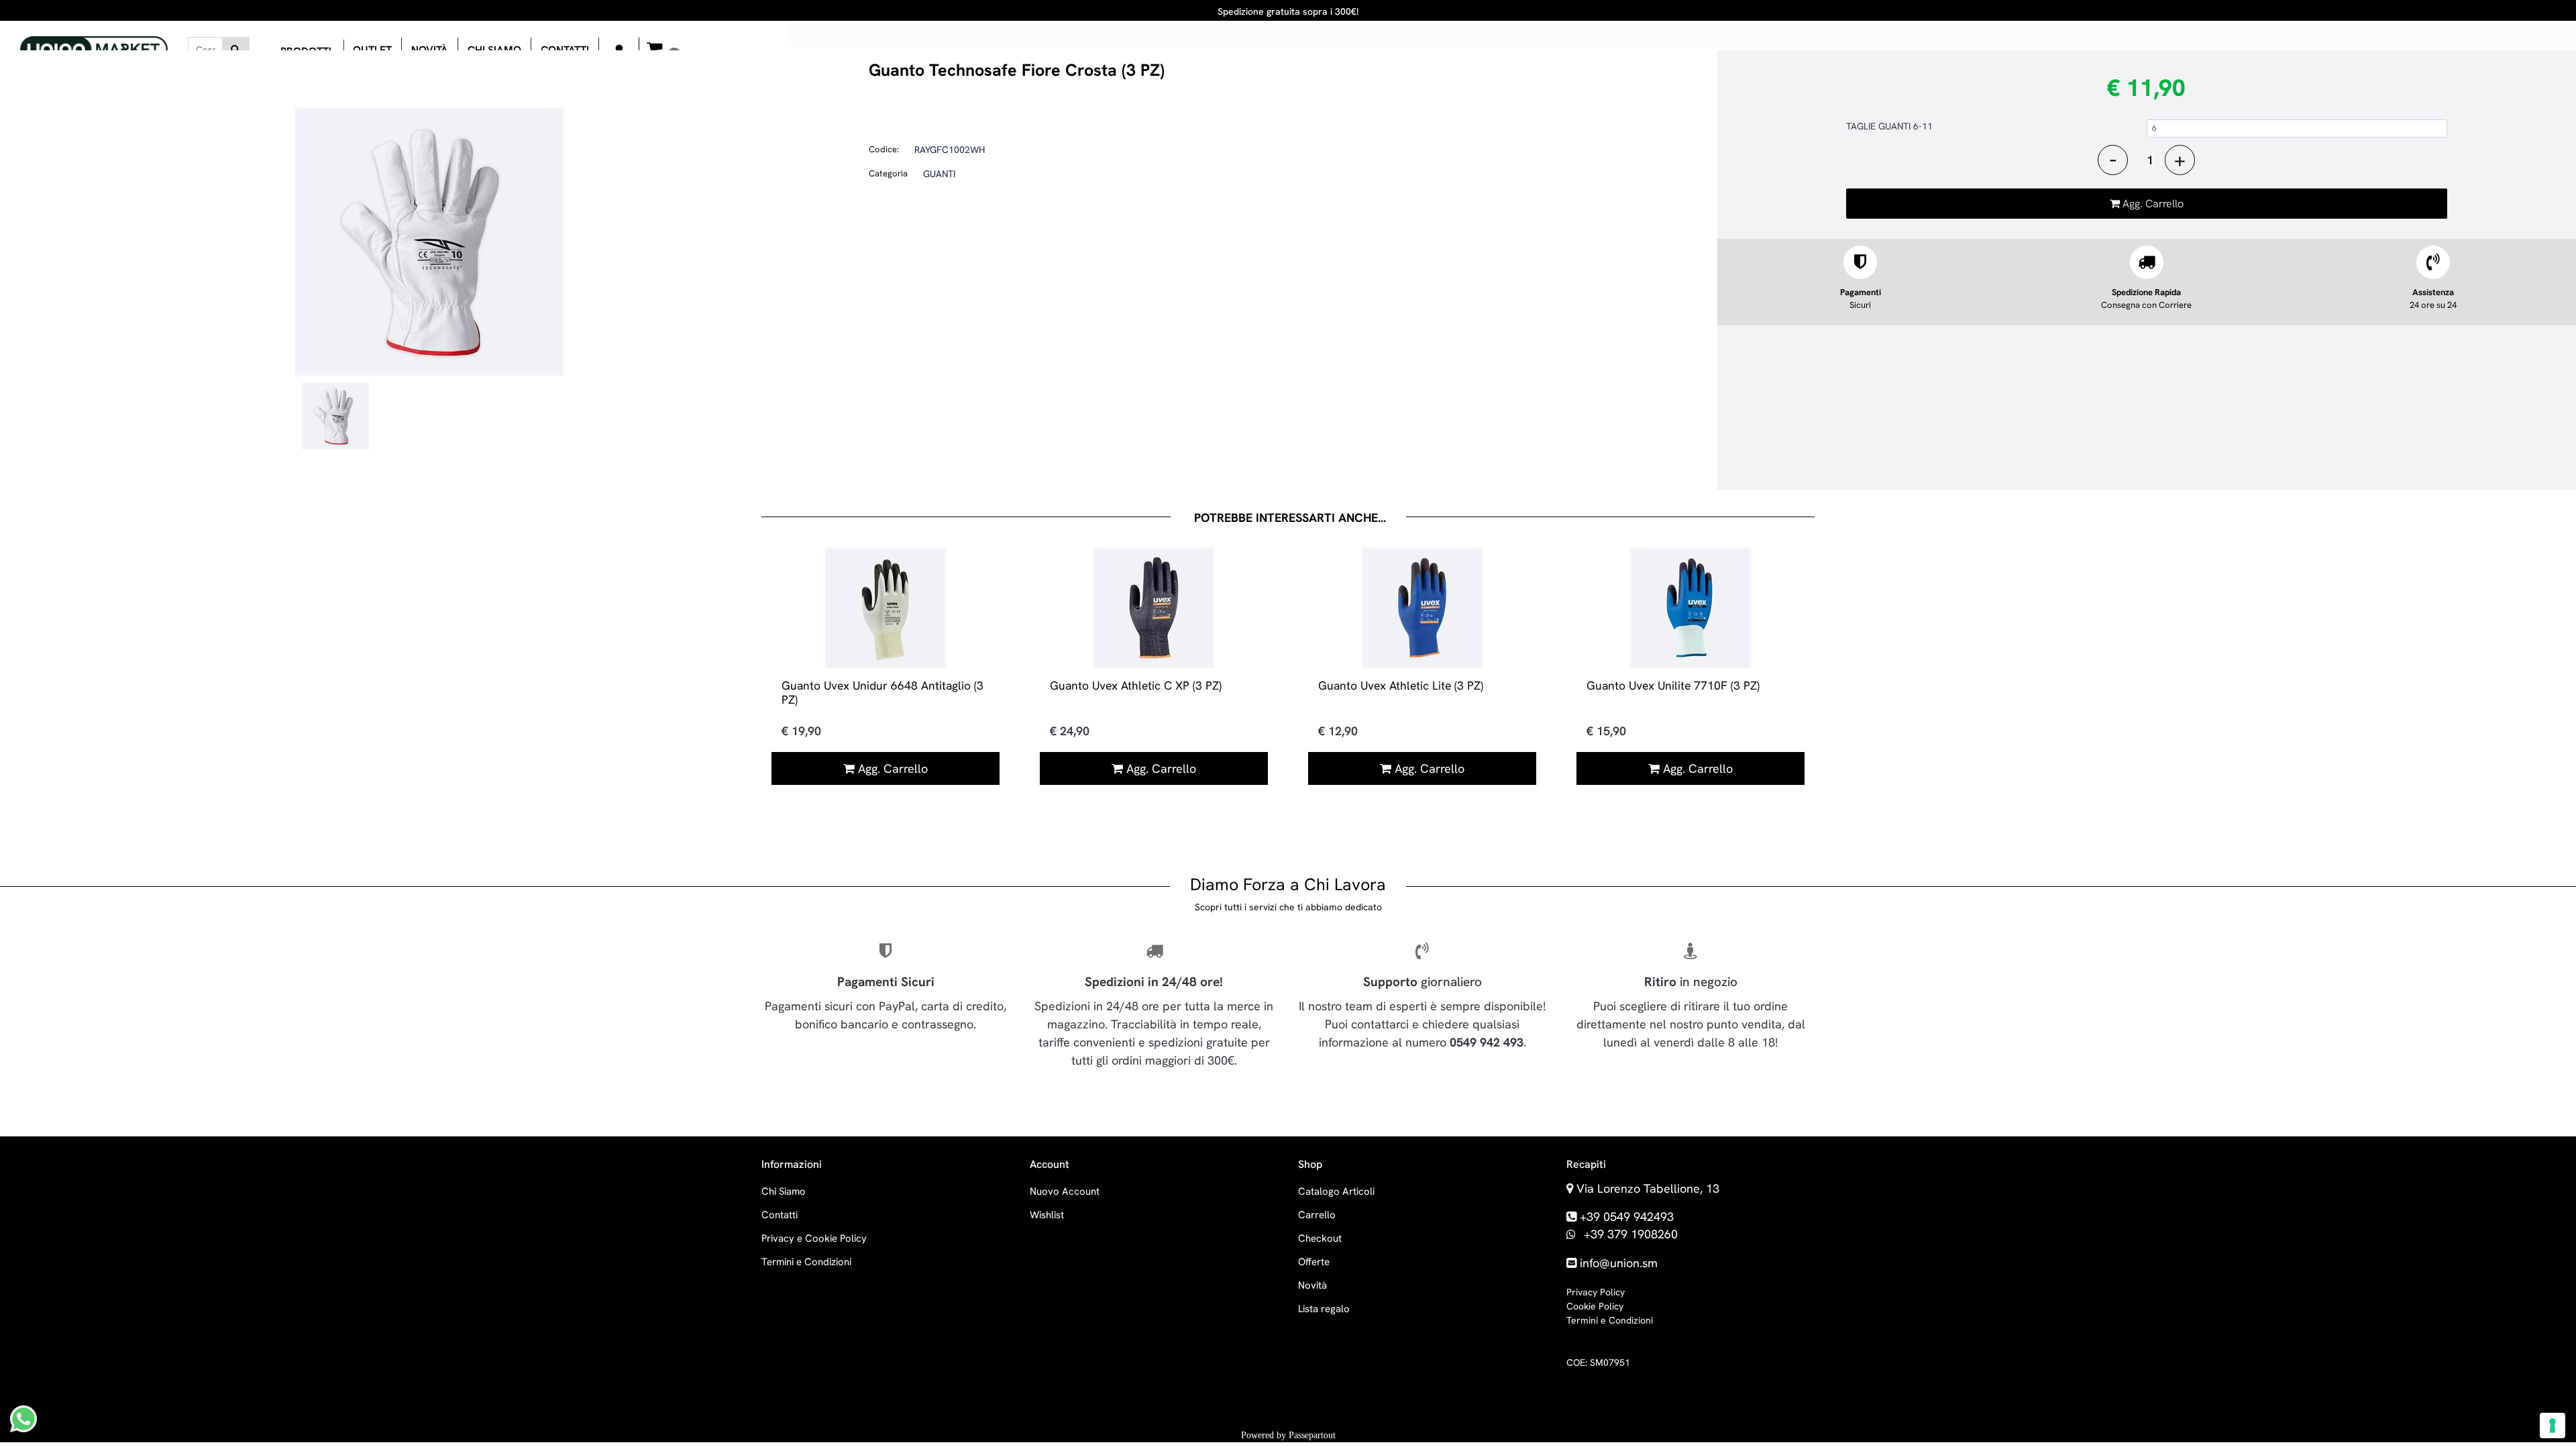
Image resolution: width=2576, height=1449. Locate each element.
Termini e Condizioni (806, 1262)
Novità (1312, 1285)
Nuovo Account (1065, 1191)
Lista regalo (1324, 1309)
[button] (236, 50)
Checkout (1320, 1238)
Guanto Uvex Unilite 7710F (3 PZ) (1673, 685)
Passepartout (1312, 1435)
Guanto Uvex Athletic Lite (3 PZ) (1401, 685)
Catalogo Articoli (1336, 1191)
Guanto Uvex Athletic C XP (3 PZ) (1136, 685)
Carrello (1317, 1215)
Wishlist (1047, 1215)
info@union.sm (1619, 1263)
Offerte (1314, 1262)
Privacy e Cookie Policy (814, 1238)
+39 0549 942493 (1627, 1217)
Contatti (780, 1215)
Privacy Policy (1596, 1292)
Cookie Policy (1595, 1306)
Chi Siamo (784, 1191)
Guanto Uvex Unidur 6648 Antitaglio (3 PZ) (882, 692)
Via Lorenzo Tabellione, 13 (1648, 1188)
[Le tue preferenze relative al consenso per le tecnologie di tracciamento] (2553, 1426)
